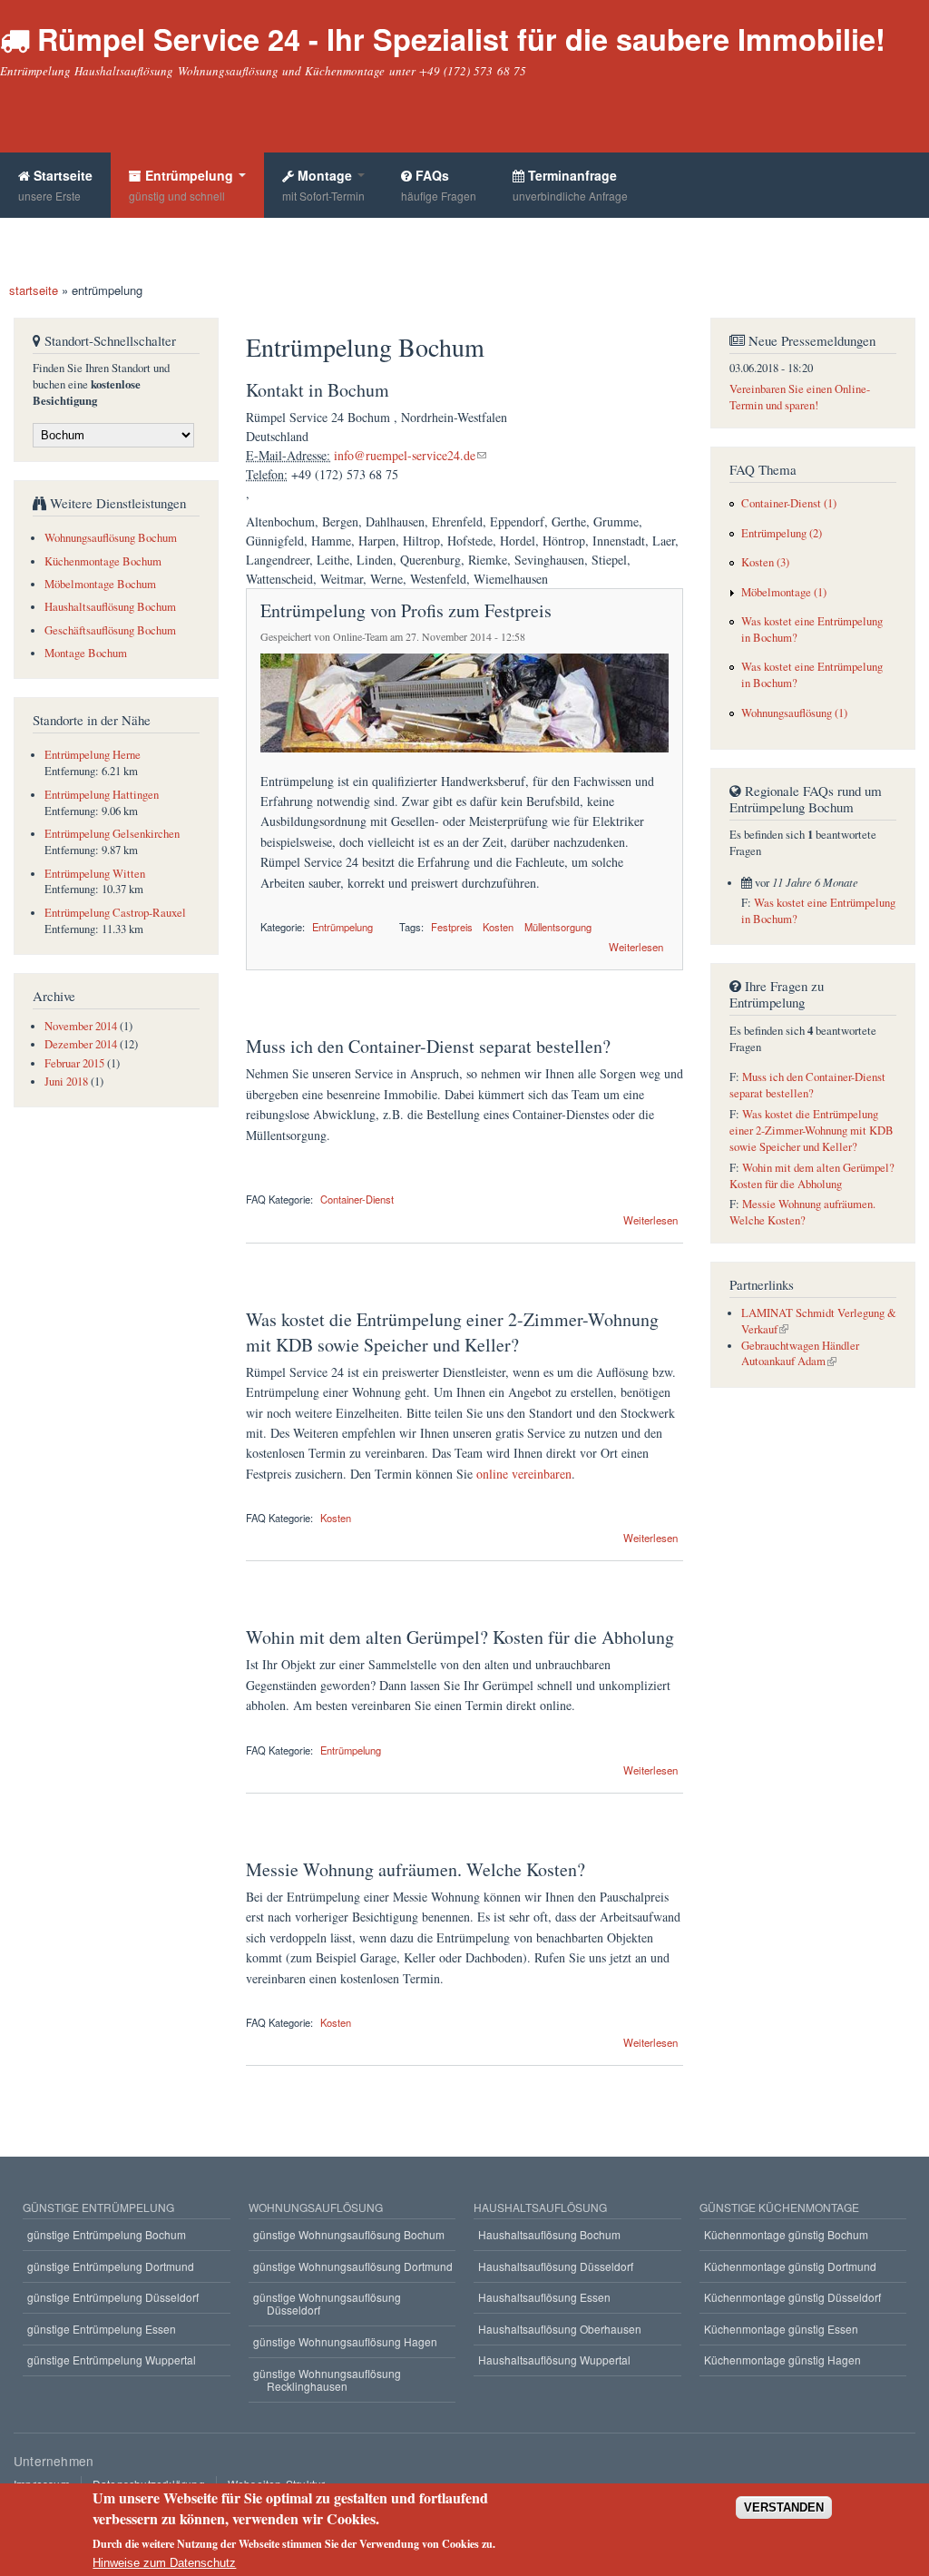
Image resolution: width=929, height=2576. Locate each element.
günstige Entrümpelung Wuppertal (112, 2360)
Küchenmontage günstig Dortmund (790, 2266)
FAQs (439, 185)
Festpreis (452, 927)
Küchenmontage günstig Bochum (786, 2234)
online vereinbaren (524, 1474)
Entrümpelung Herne (93, 755)
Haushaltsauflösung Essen (544, 2297)
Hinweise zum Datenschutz (164, 2563)
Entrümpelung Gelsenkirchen (112, 834)
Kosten (498, 927)
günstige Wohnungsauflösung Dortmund (353, 2266)
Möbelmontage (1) (784, 592)
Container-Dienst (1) (789, 503)
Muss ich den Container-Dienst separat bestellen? (428, 1046)
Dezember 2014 (81, 1044)
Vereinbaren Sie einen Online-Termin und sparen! (800, 397)
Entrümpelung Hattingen (102, 795)
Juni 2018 (66, 1082)
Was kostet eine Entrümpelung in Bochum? (812, 629)
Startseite (55, 185)
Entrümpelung (183, 185)
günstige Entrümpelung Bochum (107, 2234)
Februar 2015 (74, 1063)
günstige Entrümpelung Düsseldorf (113, 2297)
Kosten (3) (765, 562)
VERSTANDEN (784, 2507)
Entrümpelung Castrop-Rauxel (115, 913)
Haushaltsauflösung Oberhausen (560, 2329)
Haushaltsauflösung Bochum (110, 607)
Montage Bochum (86, 653)
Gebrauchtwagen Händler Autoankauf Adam (800, 1354)
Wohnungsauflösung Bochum (111, 538)
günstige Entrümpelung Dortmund (111, 2266)
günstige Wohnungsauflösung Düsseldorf (327, 2303)
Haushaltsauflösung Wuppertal (554, 2360)
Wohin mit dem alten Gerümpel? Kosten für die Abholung (460, 1637)
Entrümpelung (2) (782, 533)
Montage (323, 185)
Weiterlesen (636, 945)
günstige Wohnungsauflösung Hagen (345, 2341)
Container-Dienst (357, 1199)
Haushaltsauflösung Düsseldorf (556, 2266)
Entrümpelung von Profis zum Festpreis (406, 610)
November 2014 (81, 1026)
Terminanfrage (570, 185)
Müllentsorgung (558, 927)
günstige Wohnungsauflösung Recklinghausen (327, 2379)
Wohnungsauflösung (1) (794, 713)
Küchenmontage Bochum (103, 561)
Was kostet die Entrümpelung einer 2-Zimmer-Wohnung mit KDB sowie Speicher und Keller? (452, 1332)
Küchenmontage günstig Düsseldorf (792, 2297)
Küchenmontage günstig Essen (781, 2329)
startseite (34, 290)
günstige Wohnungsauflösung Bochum (349, 2234)
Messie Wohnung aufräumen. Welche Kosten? (416, 1869)
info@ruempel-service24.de (405, 455)
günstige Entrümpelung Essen (102, 2329)
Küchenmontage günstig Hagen (782, 2360)
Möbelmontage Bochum (100, 584)
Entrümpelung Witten (95, 874)
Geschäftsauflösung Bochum (110, 630)
